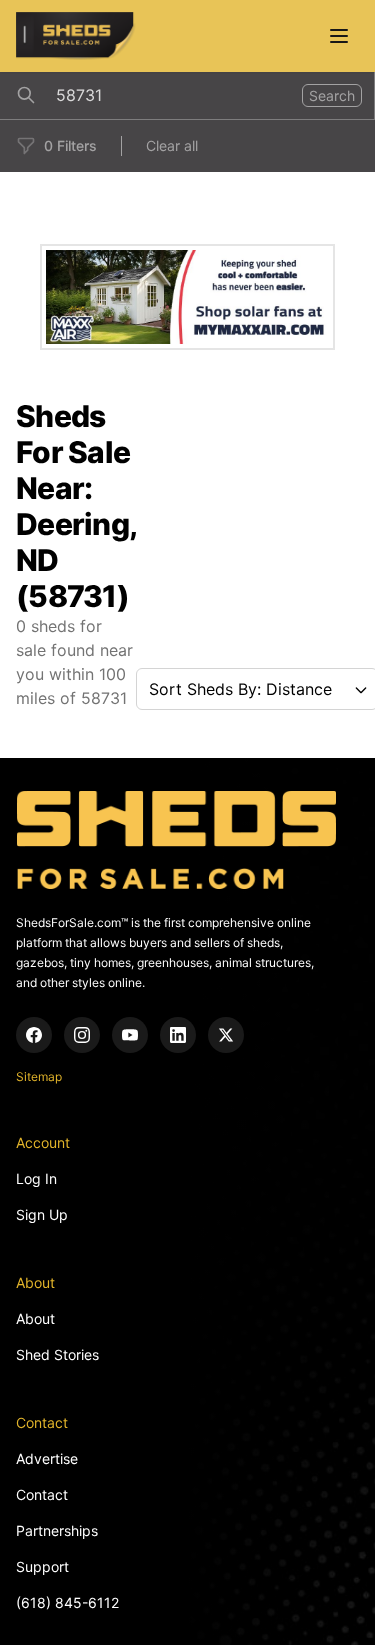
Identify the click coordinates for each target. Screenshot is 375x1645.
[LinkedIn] (178, 1035)
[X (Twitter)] (226, 1035)
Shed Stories (57, 1354)
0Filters (70, 145)
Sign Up (42, 1214)
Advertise (47, 1458)
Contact (42, 1494)
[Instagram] (82, 1035)
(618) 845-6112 (67, 1602)
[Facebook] (34, 1035)
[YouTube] (130, 1035)
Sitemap (39, 1076)
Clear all (172, 145)
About (35, 1318)
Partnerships (57, 1530)
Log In (36, 1178)
